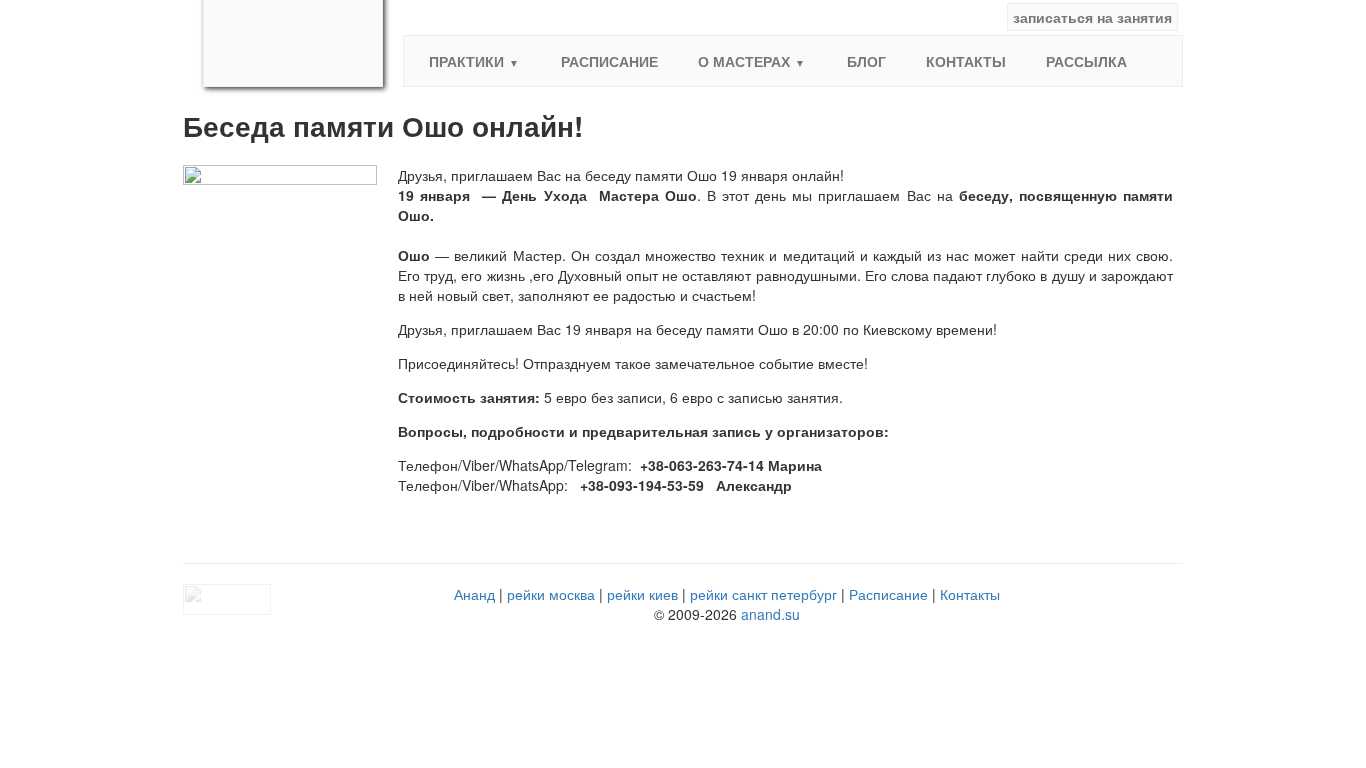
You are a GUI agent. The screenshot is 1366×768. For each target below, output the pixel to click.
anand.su (770, 614)
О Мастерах (744, 61)
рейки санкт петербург (763, 594)
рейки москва (551, 594)
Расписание (609, 61)
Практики (466, 61)
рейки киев (642, 594)
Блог (866, 61)
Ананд (474, 594)
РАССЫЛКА (1086, 61)
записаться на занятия (1092, 17)
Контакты (966, 61)
